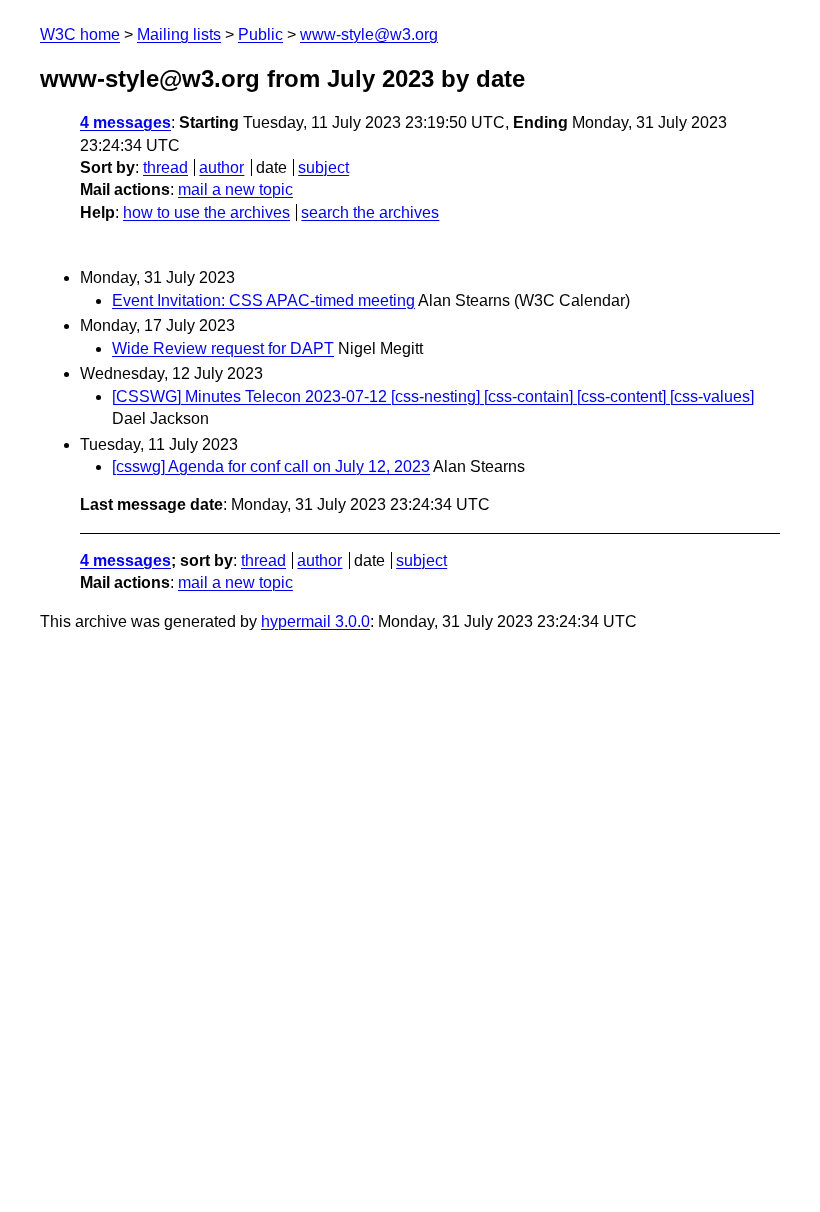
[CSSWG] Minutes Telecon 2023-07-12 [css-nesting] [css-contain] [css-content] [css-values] (433, 396)
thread (165, 167)
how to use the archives (206, 212)
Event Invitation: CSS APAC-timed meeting (263, 300)
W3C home (80, 34)
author (221, 167)
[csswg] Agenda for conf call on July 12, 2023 (271, 466)
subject (323, 167)
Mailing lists (179, 34)
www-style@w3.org (369, 34)
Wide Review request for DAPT (223, 348)
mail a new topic (235, 189)
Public (260, 34)
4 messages (125, 122)
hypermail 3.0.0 (315, 621)
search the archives (370, 212)
